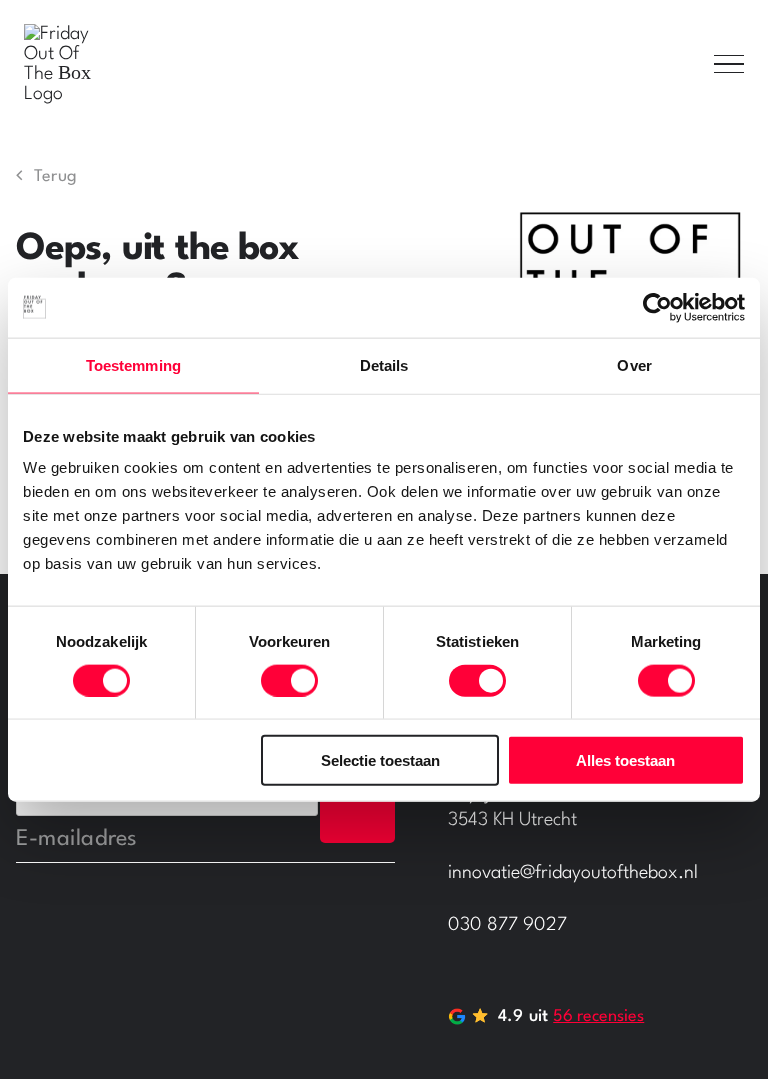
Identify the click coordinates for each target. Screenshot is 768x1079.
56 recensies (598, 1016)
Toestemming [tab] (133, 364)
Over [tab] (634, 364)
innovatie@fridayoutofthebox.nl (573, 873)
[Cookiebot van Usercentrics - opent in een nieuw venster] (657, 307)
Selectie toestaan (380, 760)
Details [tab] (384, 364)
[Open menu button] (729, 64)
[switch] (289, 680)
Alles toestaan (625, 760)
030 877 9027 (507, 925)
